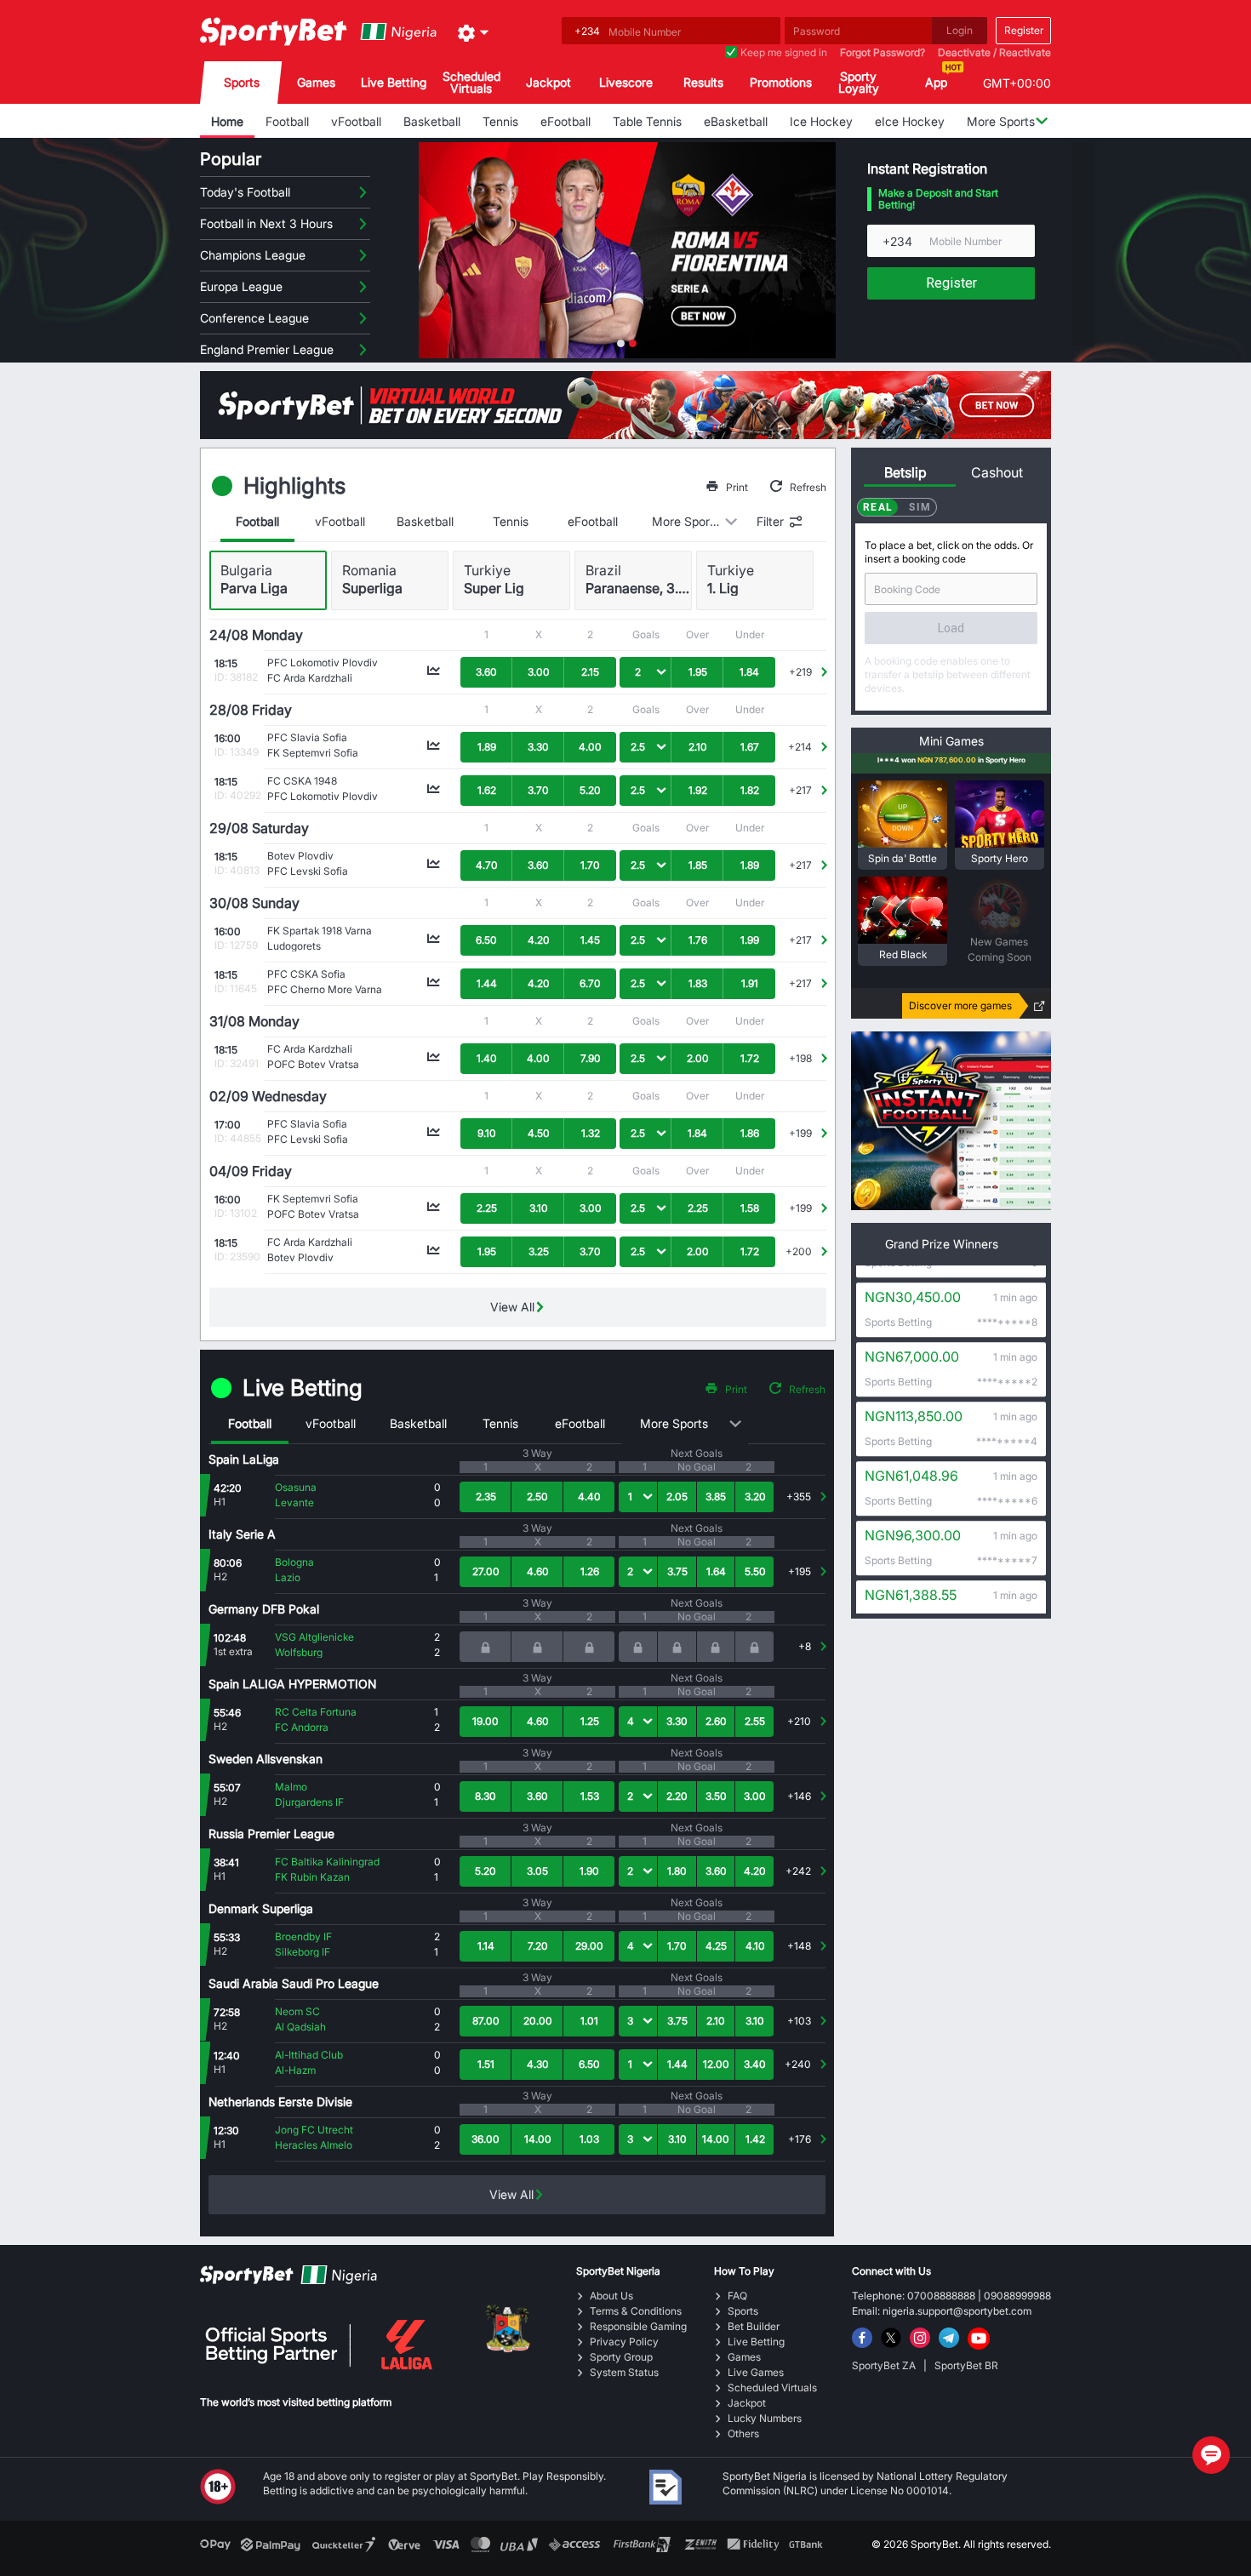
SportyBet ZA (885, 2365)
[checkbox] (731, 53)
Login (960, 30)
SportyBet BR (966, 2365)
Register (1024, 30)
